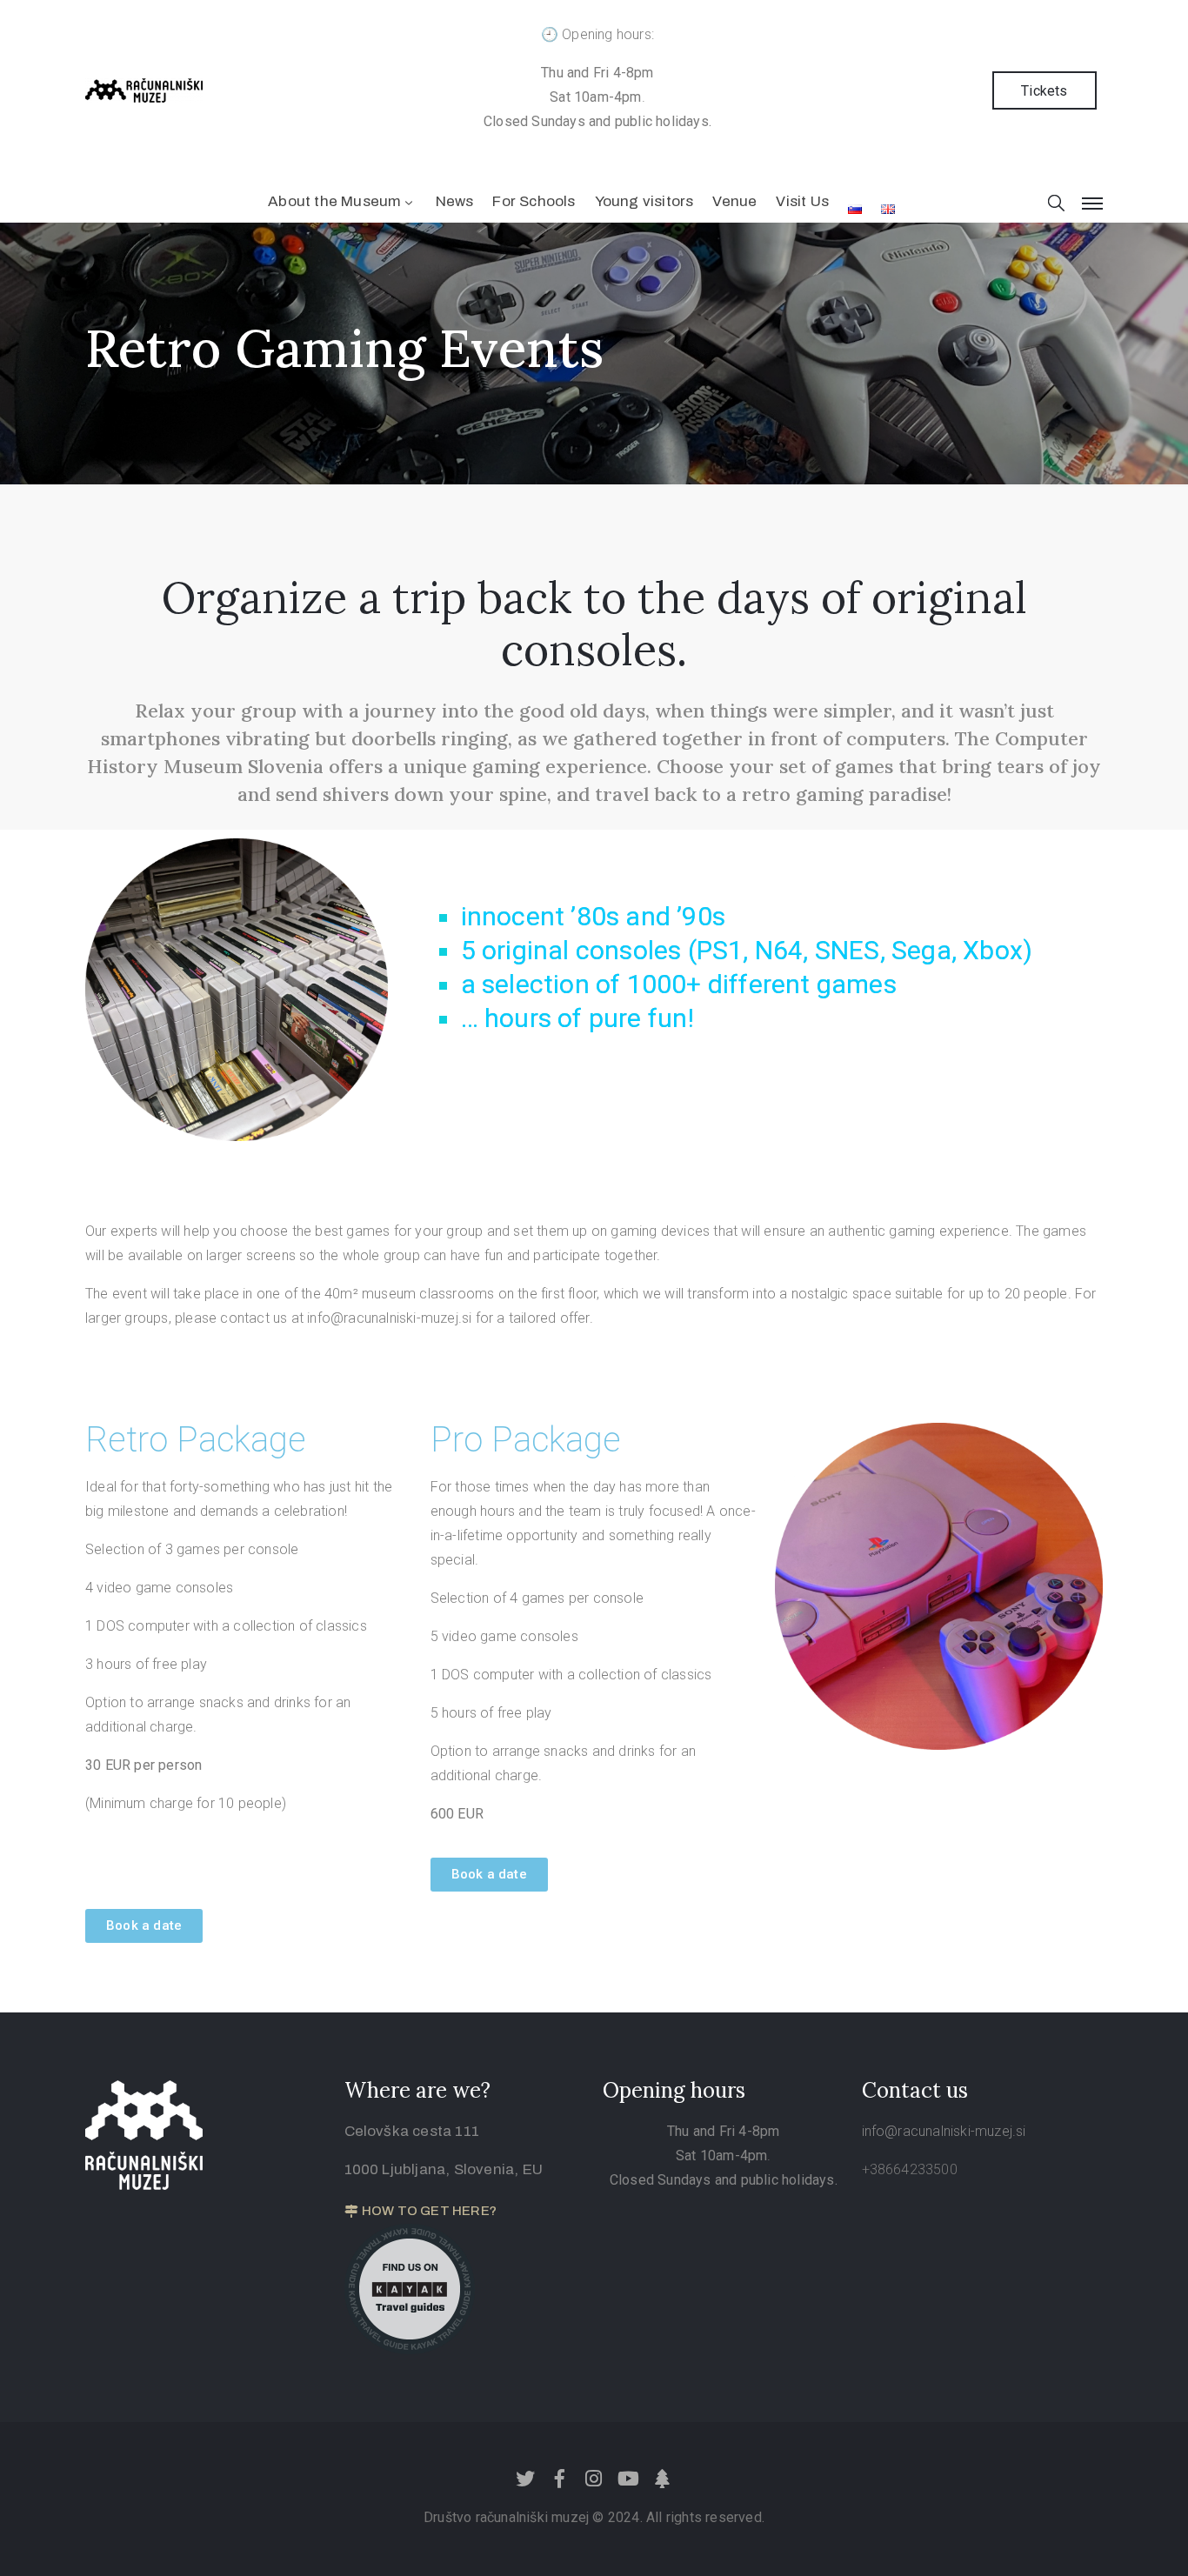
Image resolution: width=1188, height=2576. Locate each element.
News (455, 201)
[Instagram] (594, 2479)
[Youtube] (628, 2479)
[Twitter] (526, 2479)
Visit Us (802, 201)
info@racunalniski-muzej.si (944, 2131)
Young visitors (644, 201)
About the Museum (334, 201)
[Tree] (662, 2479)
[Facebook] (560, 2479)
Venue (734, 201)
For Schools (534, 201)
